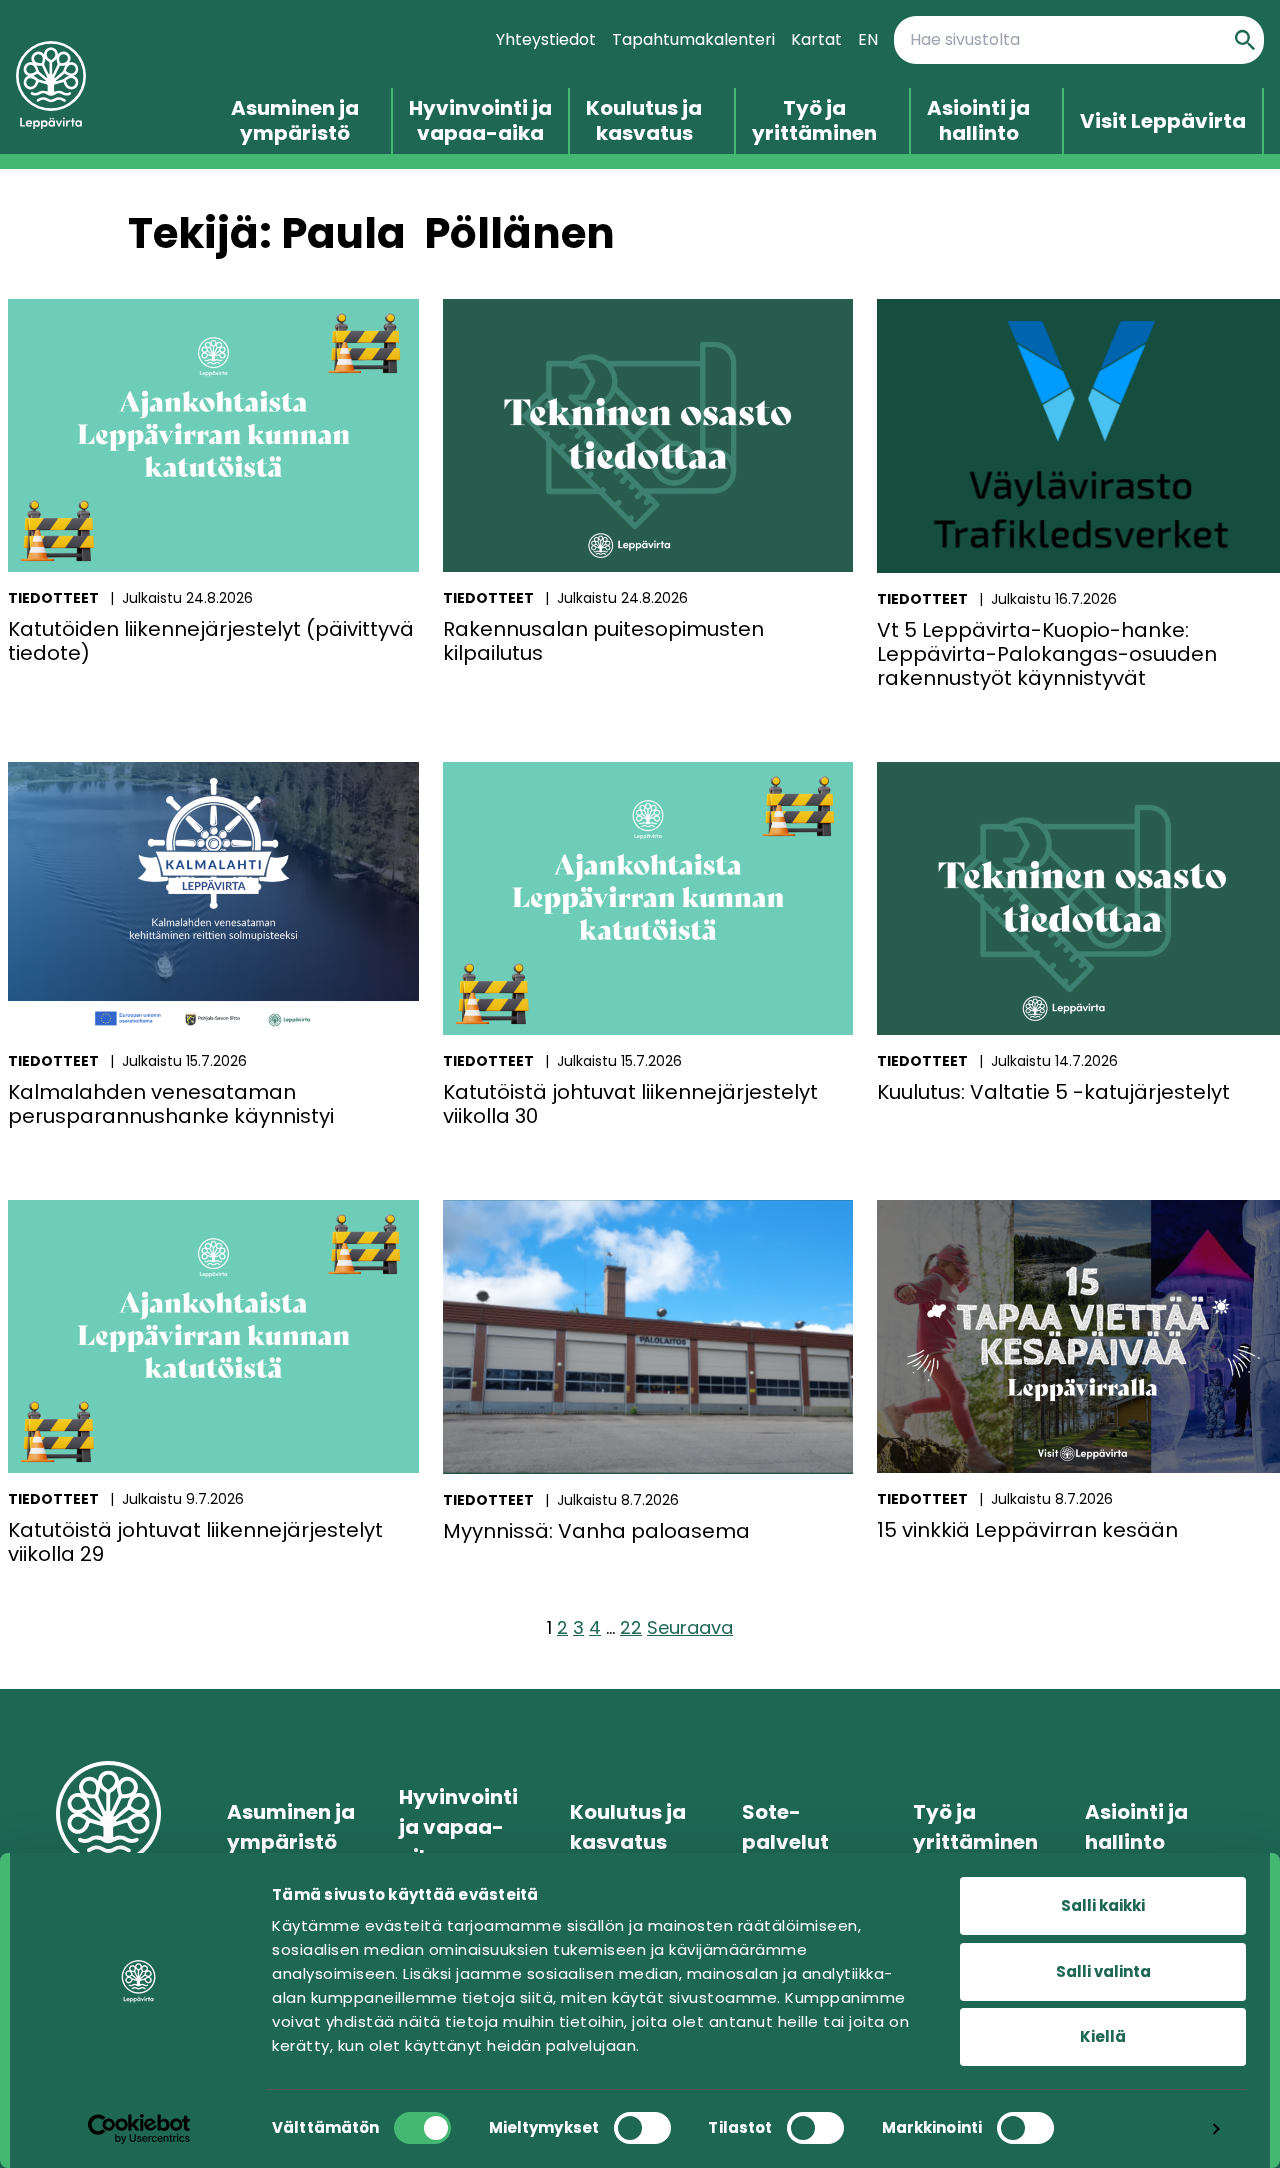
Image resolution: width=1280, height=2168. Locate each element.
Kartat (816, 39)
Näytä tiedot (1142, 2128)
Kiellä (1103, 2036)
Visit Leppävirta (1163, 121)
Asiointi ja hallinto (978, 121)
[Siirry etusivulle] (99, 85)
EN (868, 39)
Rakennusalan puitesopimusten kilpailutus (603, 641)
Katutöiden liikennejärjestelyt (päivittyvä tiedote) (211, 641)
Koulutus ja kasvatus (644, 121)
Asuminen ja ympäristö (295, 121)
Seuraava (690, 1627)
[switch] (642, 2128)
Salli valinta (1103, 1971)
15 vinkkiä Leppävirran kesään (1027, 1530)
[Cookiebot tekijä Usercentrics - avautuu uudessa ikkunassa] (139, 2129)
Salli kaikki (1103, 1905)
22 (631, 1627)
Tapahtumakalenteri (693, 39)
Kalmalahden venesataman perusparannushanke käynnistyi (171, 1104)
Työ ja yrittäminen (814, 121)
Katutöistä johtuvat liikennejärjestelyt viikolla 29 (195, 1542)
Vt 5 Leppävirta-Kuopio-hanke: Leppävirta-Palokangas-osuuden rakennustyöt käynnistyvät (1047, 654)
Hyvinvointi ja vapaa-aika (480, 121)
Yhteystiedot (546, 39)
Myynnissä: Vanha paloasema (596, 1531)
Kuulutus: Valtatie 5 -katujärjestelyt (1053, 1092)
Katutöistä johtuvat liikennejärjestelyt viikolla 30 (630, 1104)
